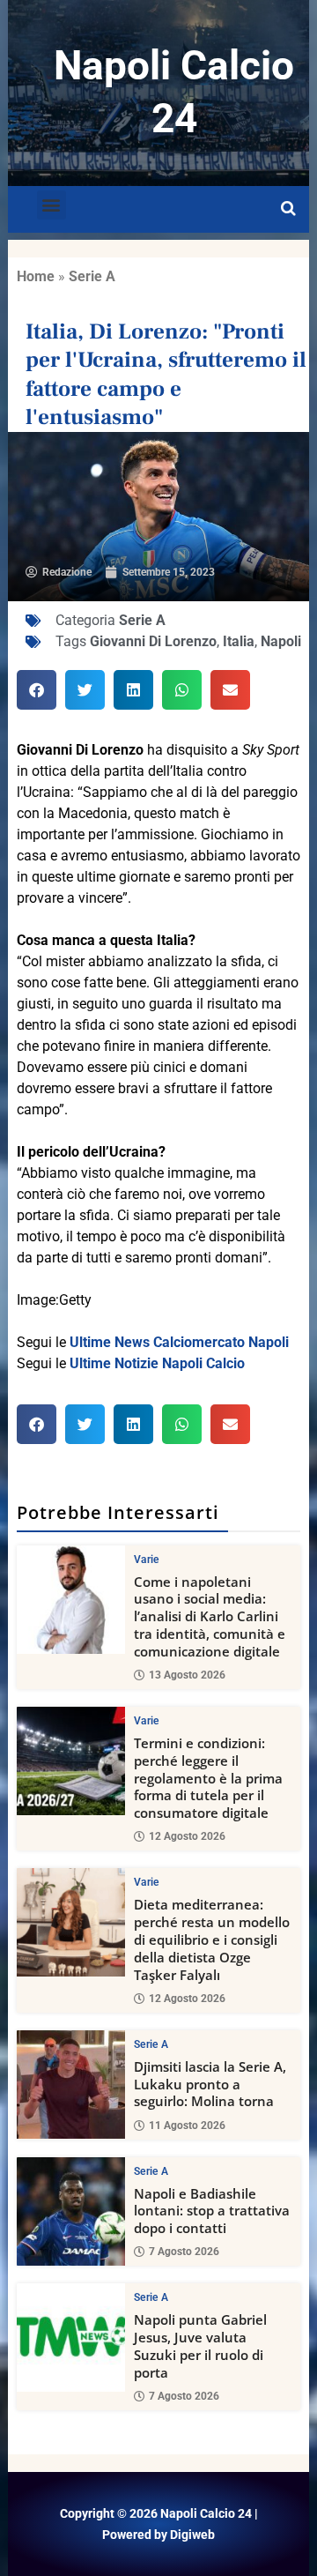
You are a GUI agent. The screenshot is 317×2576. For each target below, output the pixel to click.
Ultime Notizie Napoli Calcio (157, 1363)
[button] (52, 205)
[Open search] (288, 209)
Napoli (281, 641)
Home (36, 276)
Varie (147, 1560)
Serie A (92, 276)
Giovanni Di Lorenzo (153, 641)
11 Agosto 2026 (187, 2126)
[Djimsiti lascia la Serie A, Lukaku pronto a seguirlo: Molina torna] (71, 2085)
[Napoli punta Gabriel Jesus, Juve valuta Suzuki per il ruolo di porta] (71, 2338)
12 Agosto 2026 (187, 1836)
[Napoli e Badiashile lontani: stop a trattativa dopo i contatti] (71, 2211)
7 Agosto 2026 (184, 2252)
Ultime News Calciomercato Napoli (179, 1342)
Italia (239, 641)
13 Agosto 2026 (187, 1675)
